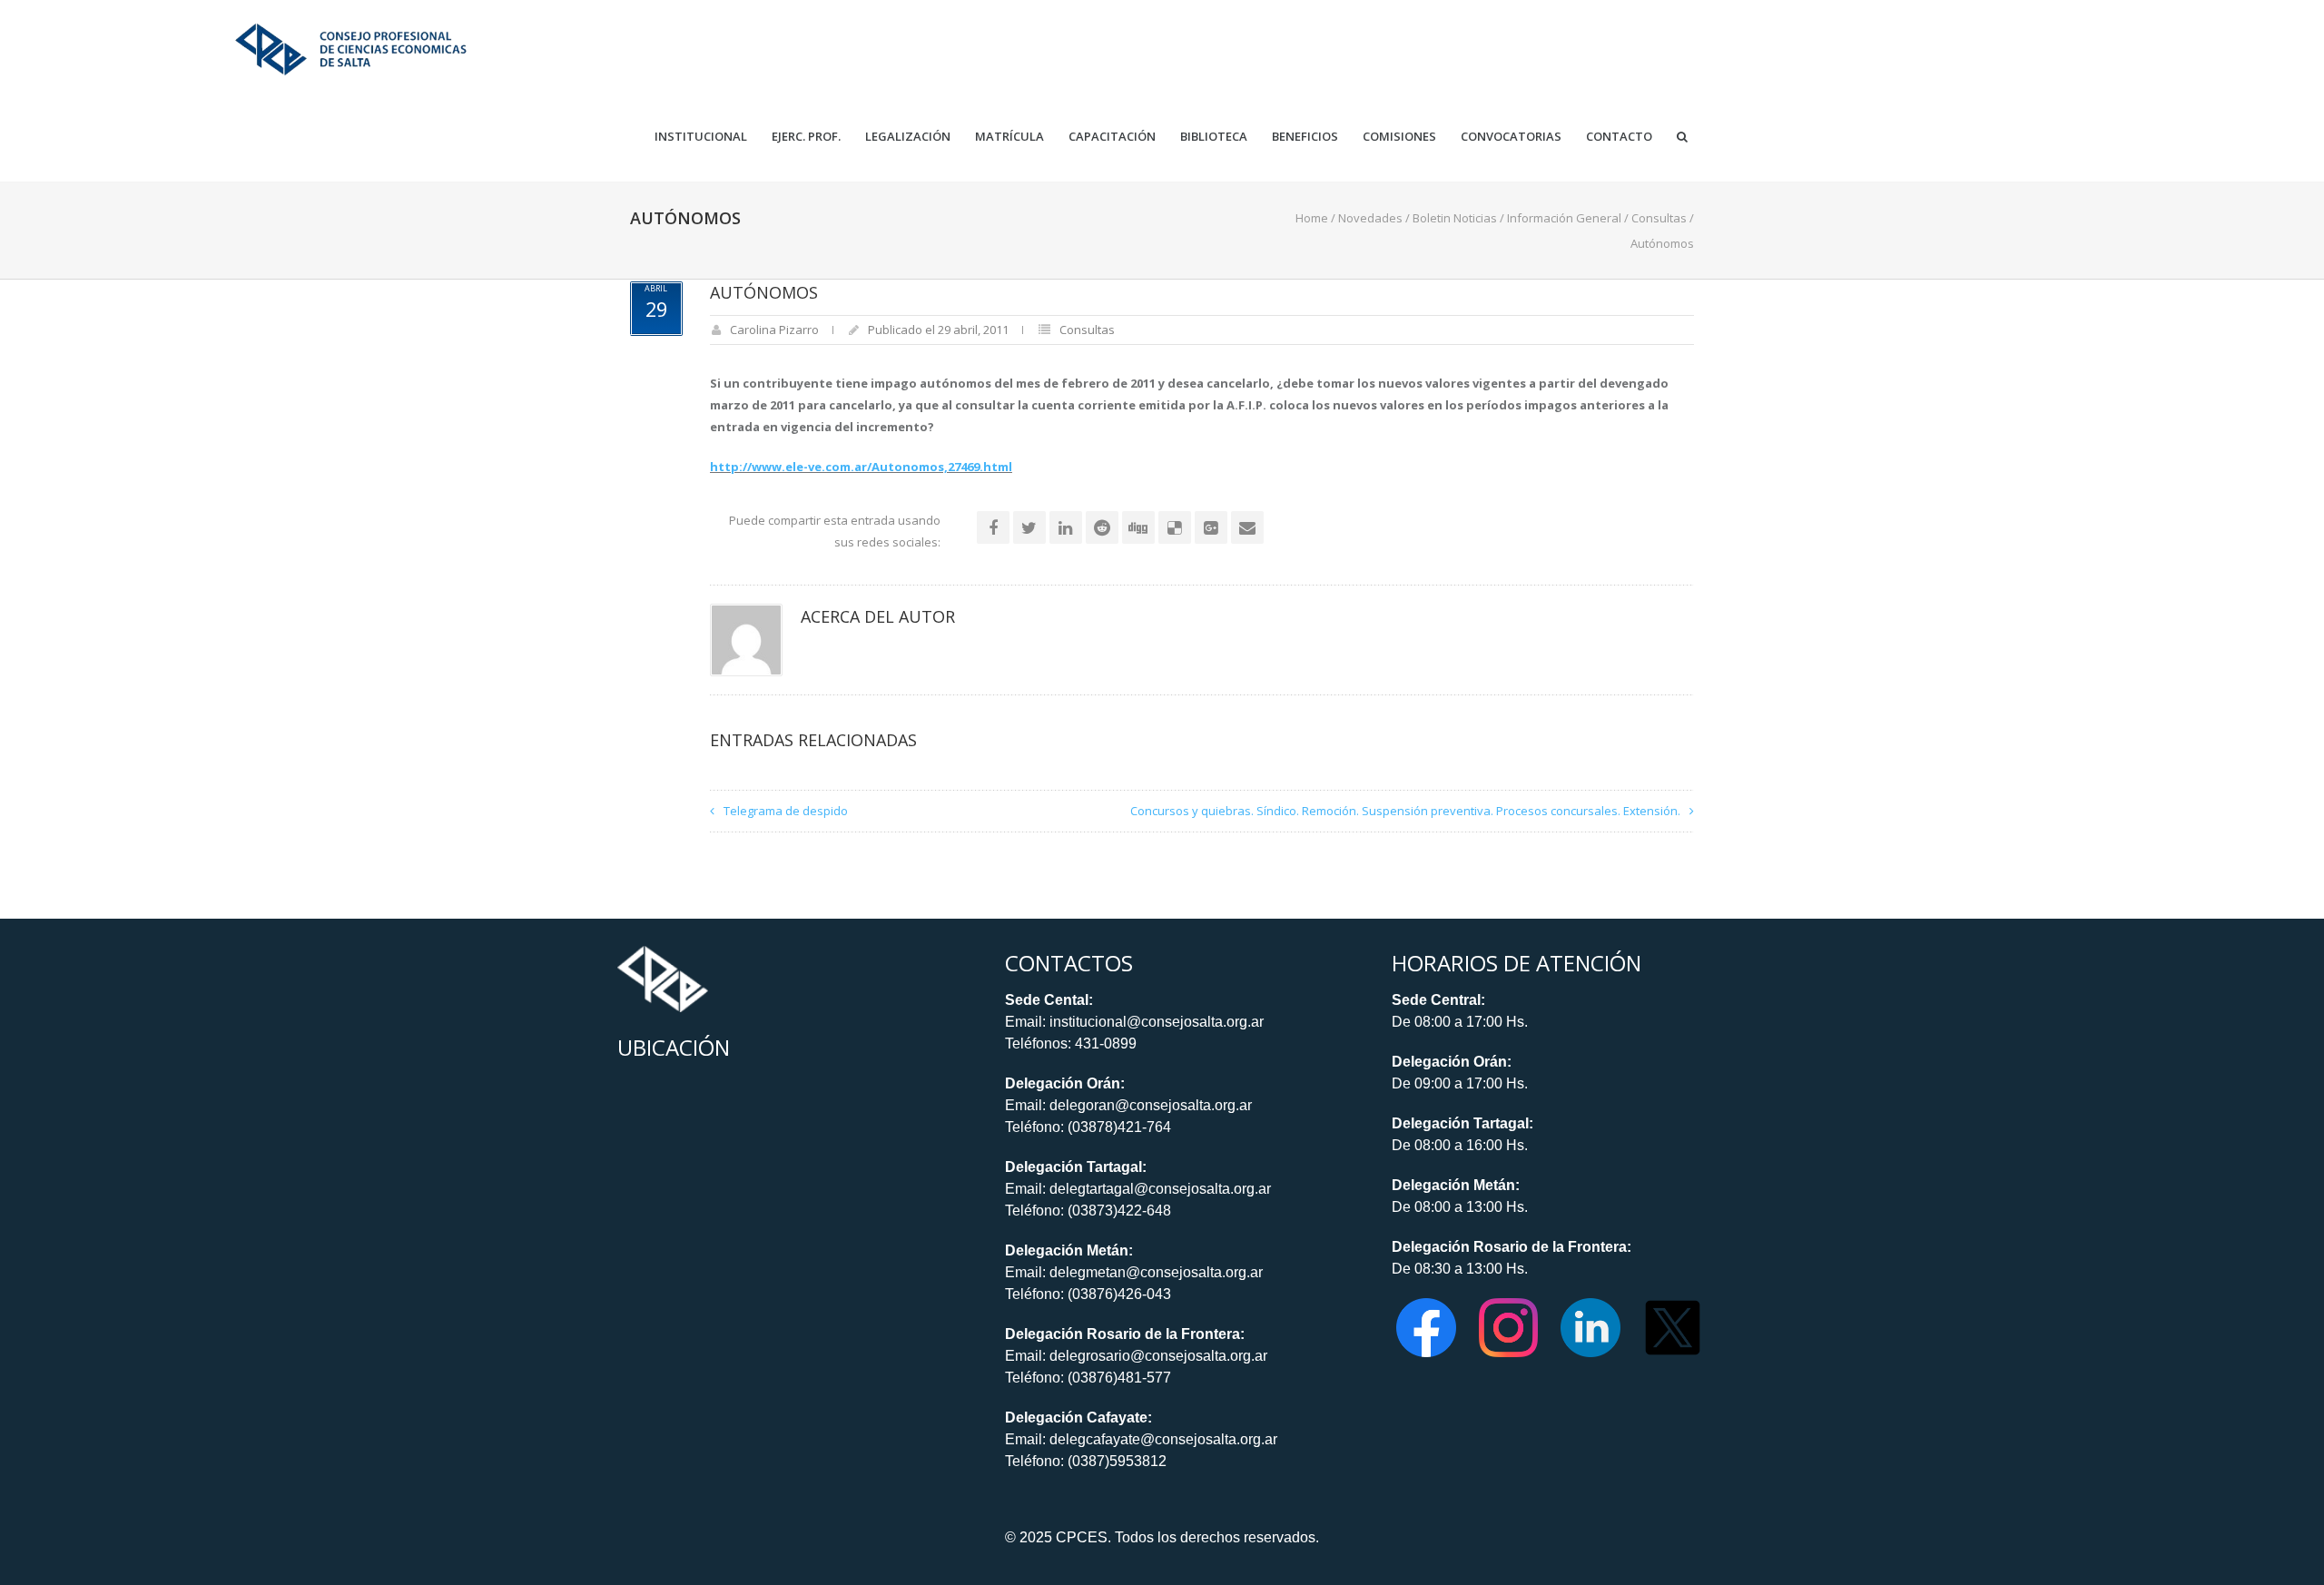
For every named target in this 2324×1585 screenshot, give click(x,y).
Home (1312, 218)
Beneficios (1305, 137)
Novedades (1370, 218)
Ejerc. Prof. (806, 137)
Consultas (1659, 218)
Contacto (1619, 137)
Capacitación (1112, 137)
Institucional (701, 137)
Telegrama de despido (786, 811)
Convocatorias (1511, 137)
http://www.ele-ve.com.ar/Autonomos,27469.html (861, 467)
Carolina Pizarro (774, 330)
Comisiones (1399, 137)
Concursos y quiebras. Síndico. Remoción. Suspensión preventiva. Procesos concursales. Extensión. (1405, 811)
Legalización (908, 137)
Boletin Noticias (1455, 218)
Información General (1564, 218)
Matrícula (1009, 137)
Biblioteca (1214, 137)
